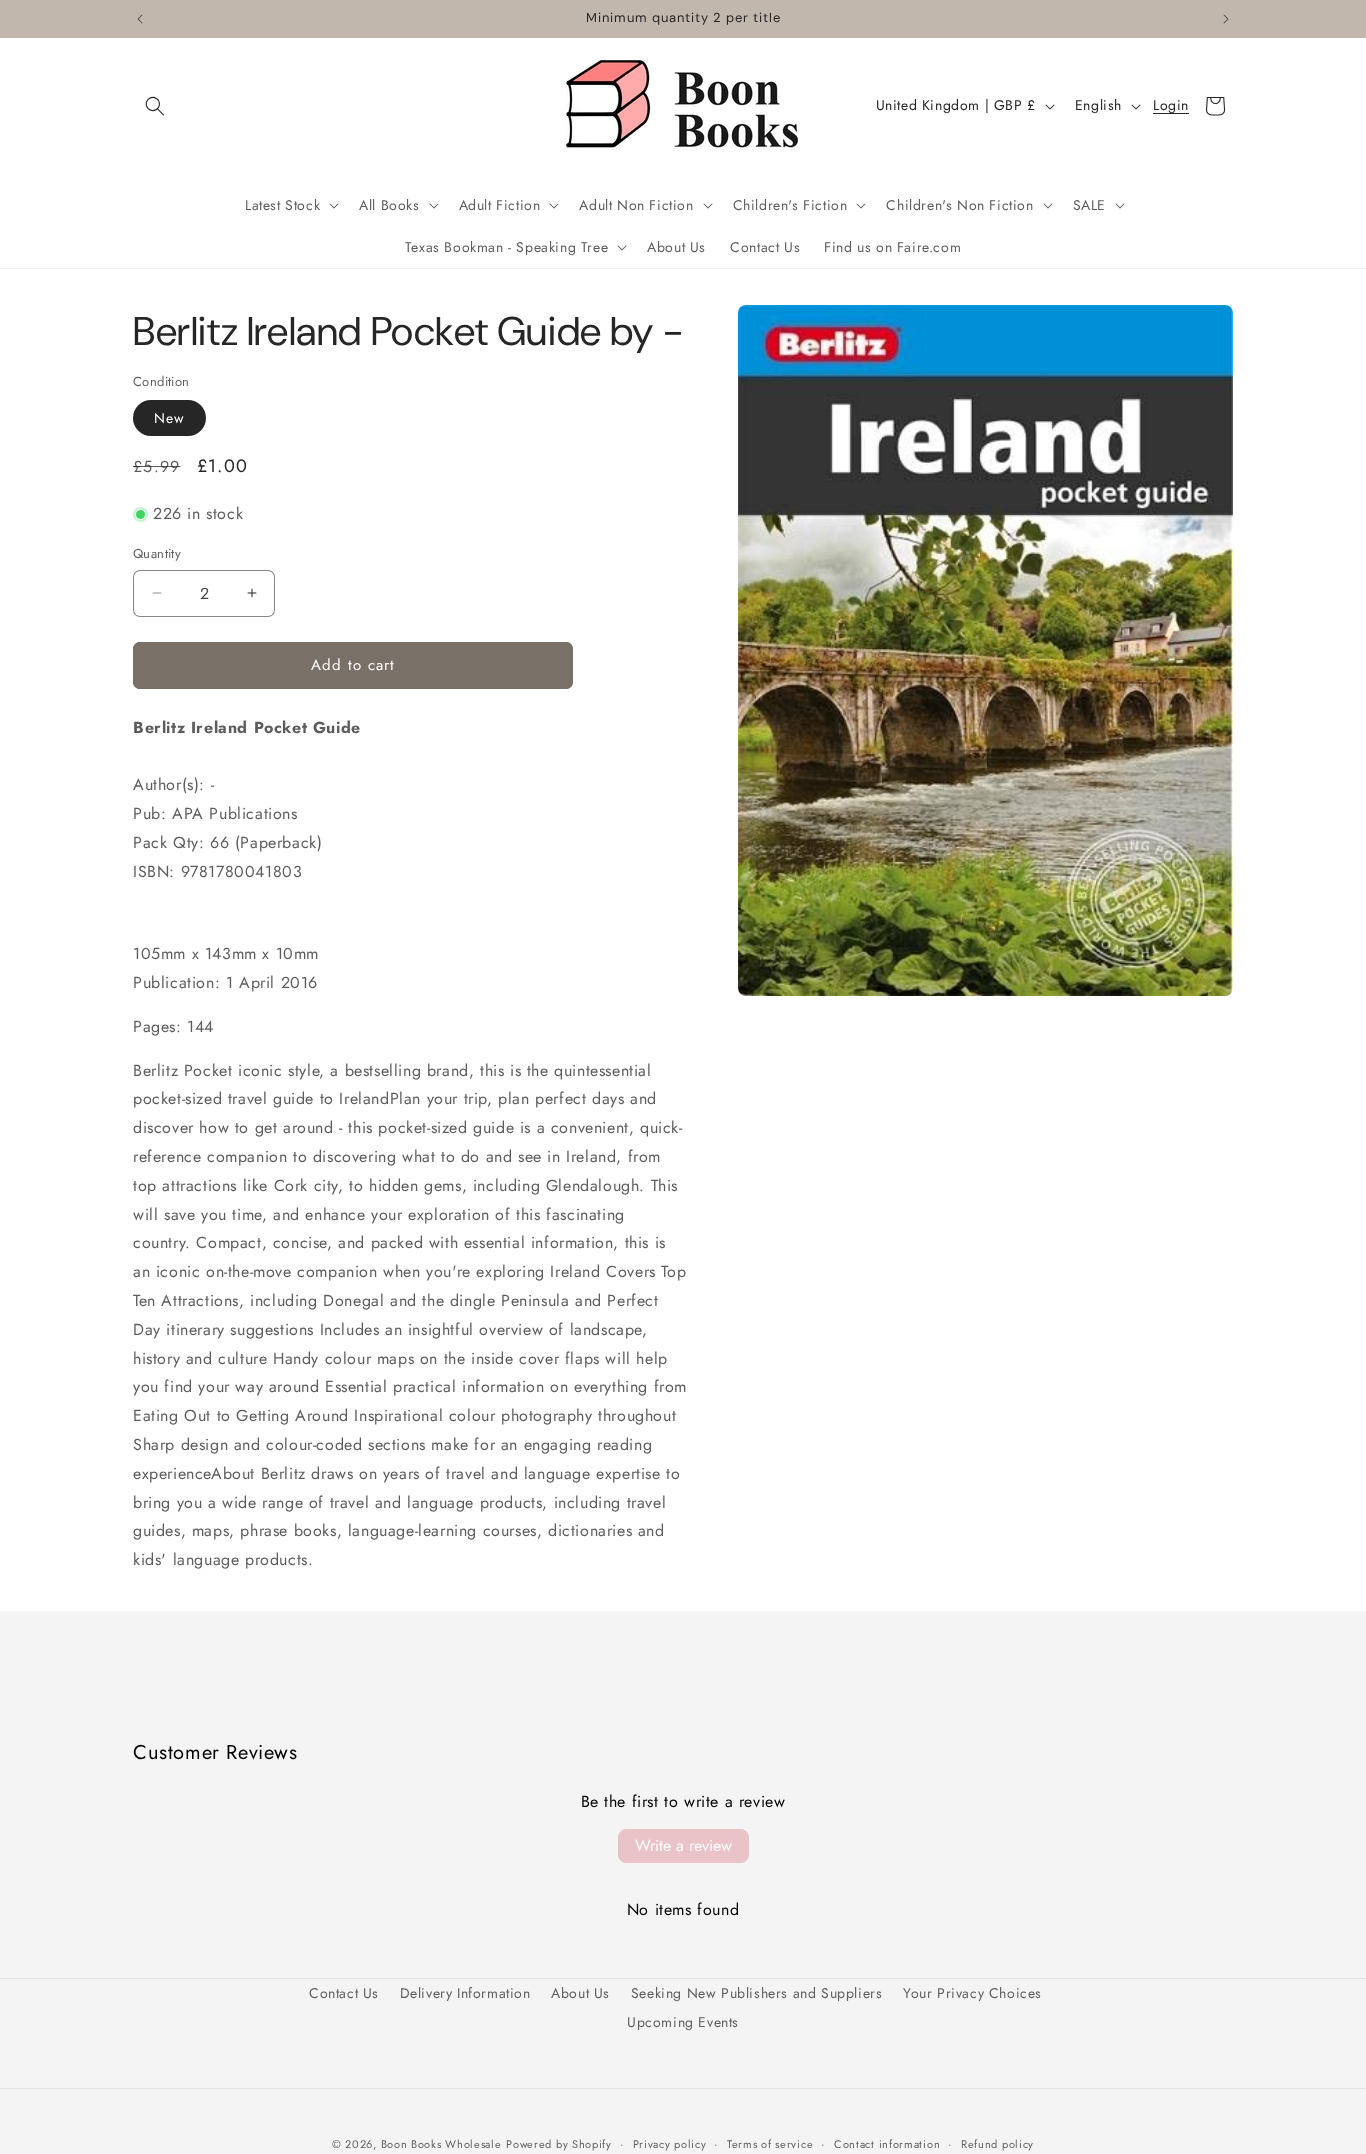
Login (1171, 106)
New (169, 418)
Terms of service (770, 2143)
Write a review (683, 1845)
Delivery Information (465, 1993)
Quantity (157, 553)
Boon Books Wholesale (441, 2144)
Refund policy (997, 2143)
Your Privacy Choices (972, 1993)
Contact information (887, 2143)
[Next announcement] (1226, 19)
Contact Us (344, 1993)
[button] (155, 106)
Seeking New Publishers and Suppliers (757, 1993)
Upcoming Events (683, 2022)
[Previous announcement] (140, 19)
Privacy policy (670, 2143)
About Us (580, 1993)
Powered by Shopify (559, 2144)
